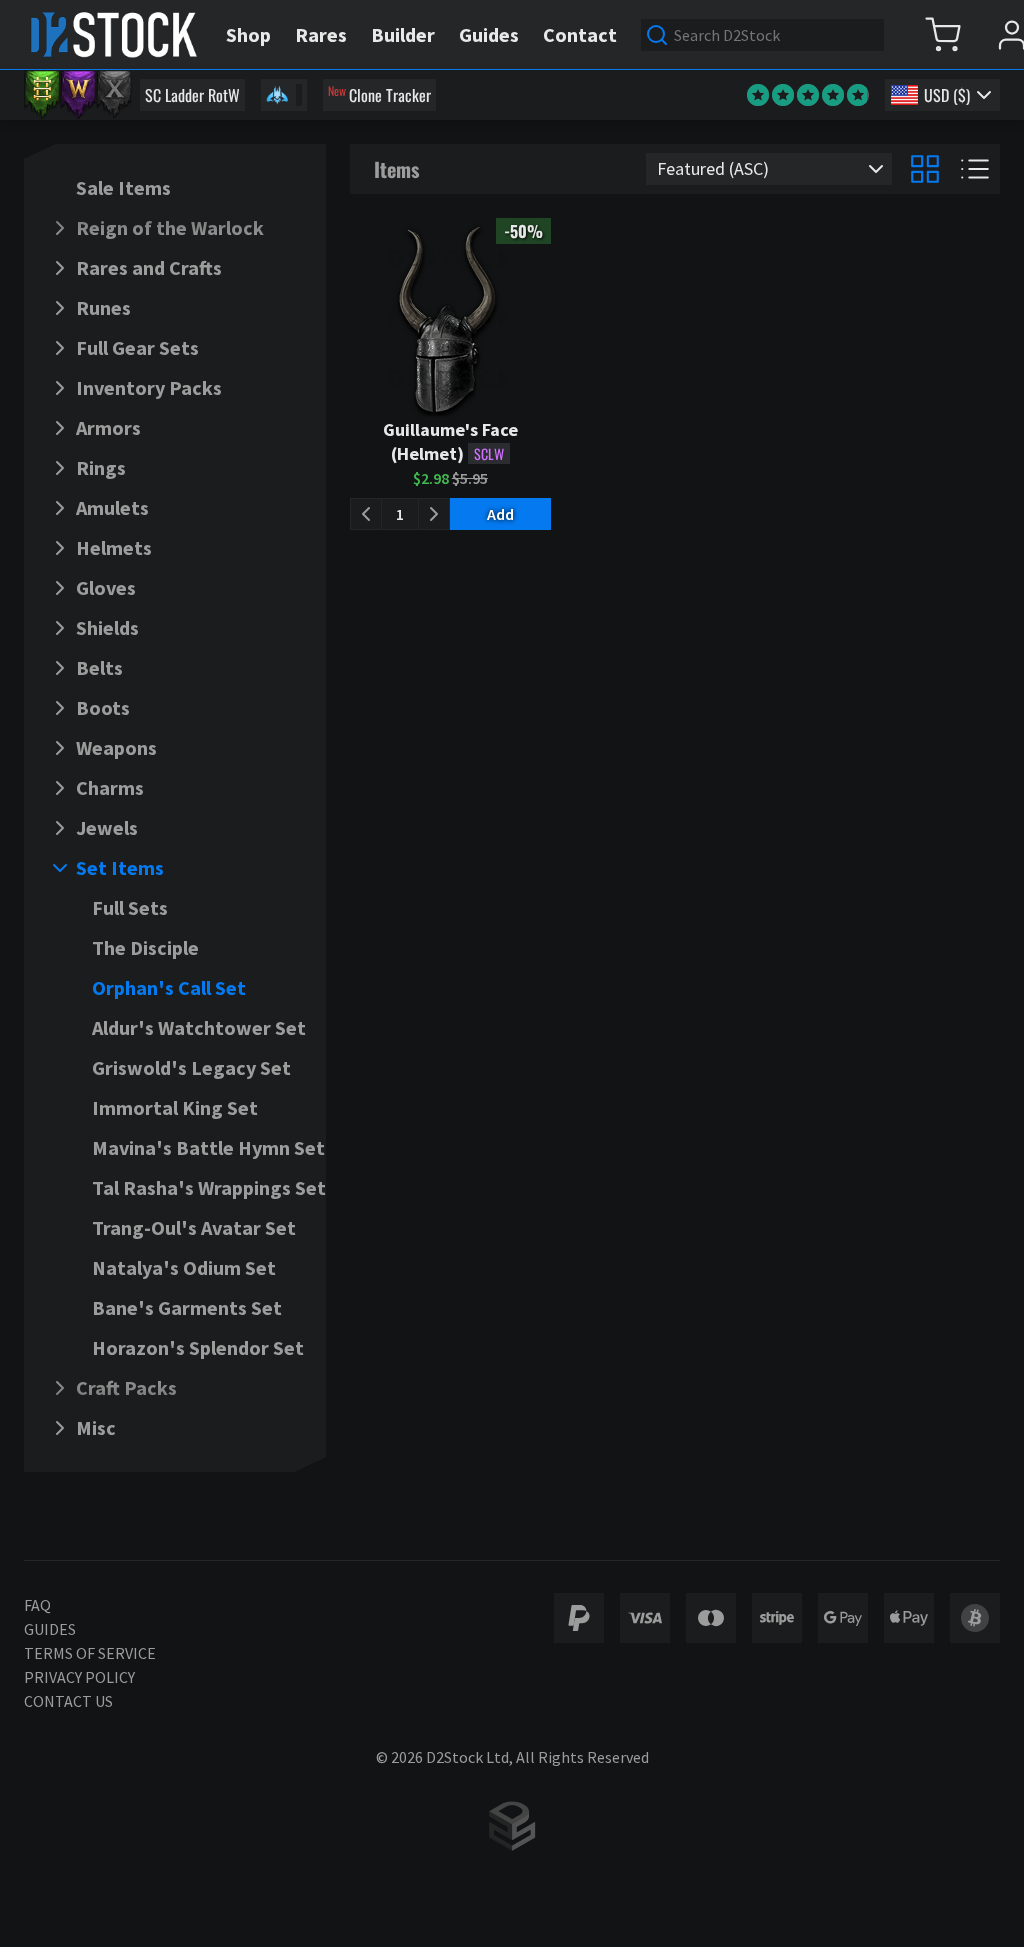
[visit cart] (942, 34)
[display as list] (975, 169)
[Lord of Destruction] (114, 95)
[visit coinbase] (975, 1618)
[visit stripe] (777, 1618)
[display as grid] (925, 169)
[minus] (366, 514)
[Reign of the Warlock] (78, 95)
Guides (50, 1629)
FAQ (37, 1605)
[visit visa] (645, 1618)
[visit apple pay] (909, 1618)
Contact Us (68, 1701)
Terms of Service (90, 1653)
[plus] (434, 514)
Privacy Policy (79, 1677)
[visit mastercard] (711, 1618)
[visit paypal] (579, 1618)
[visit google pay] (843, 1618)
